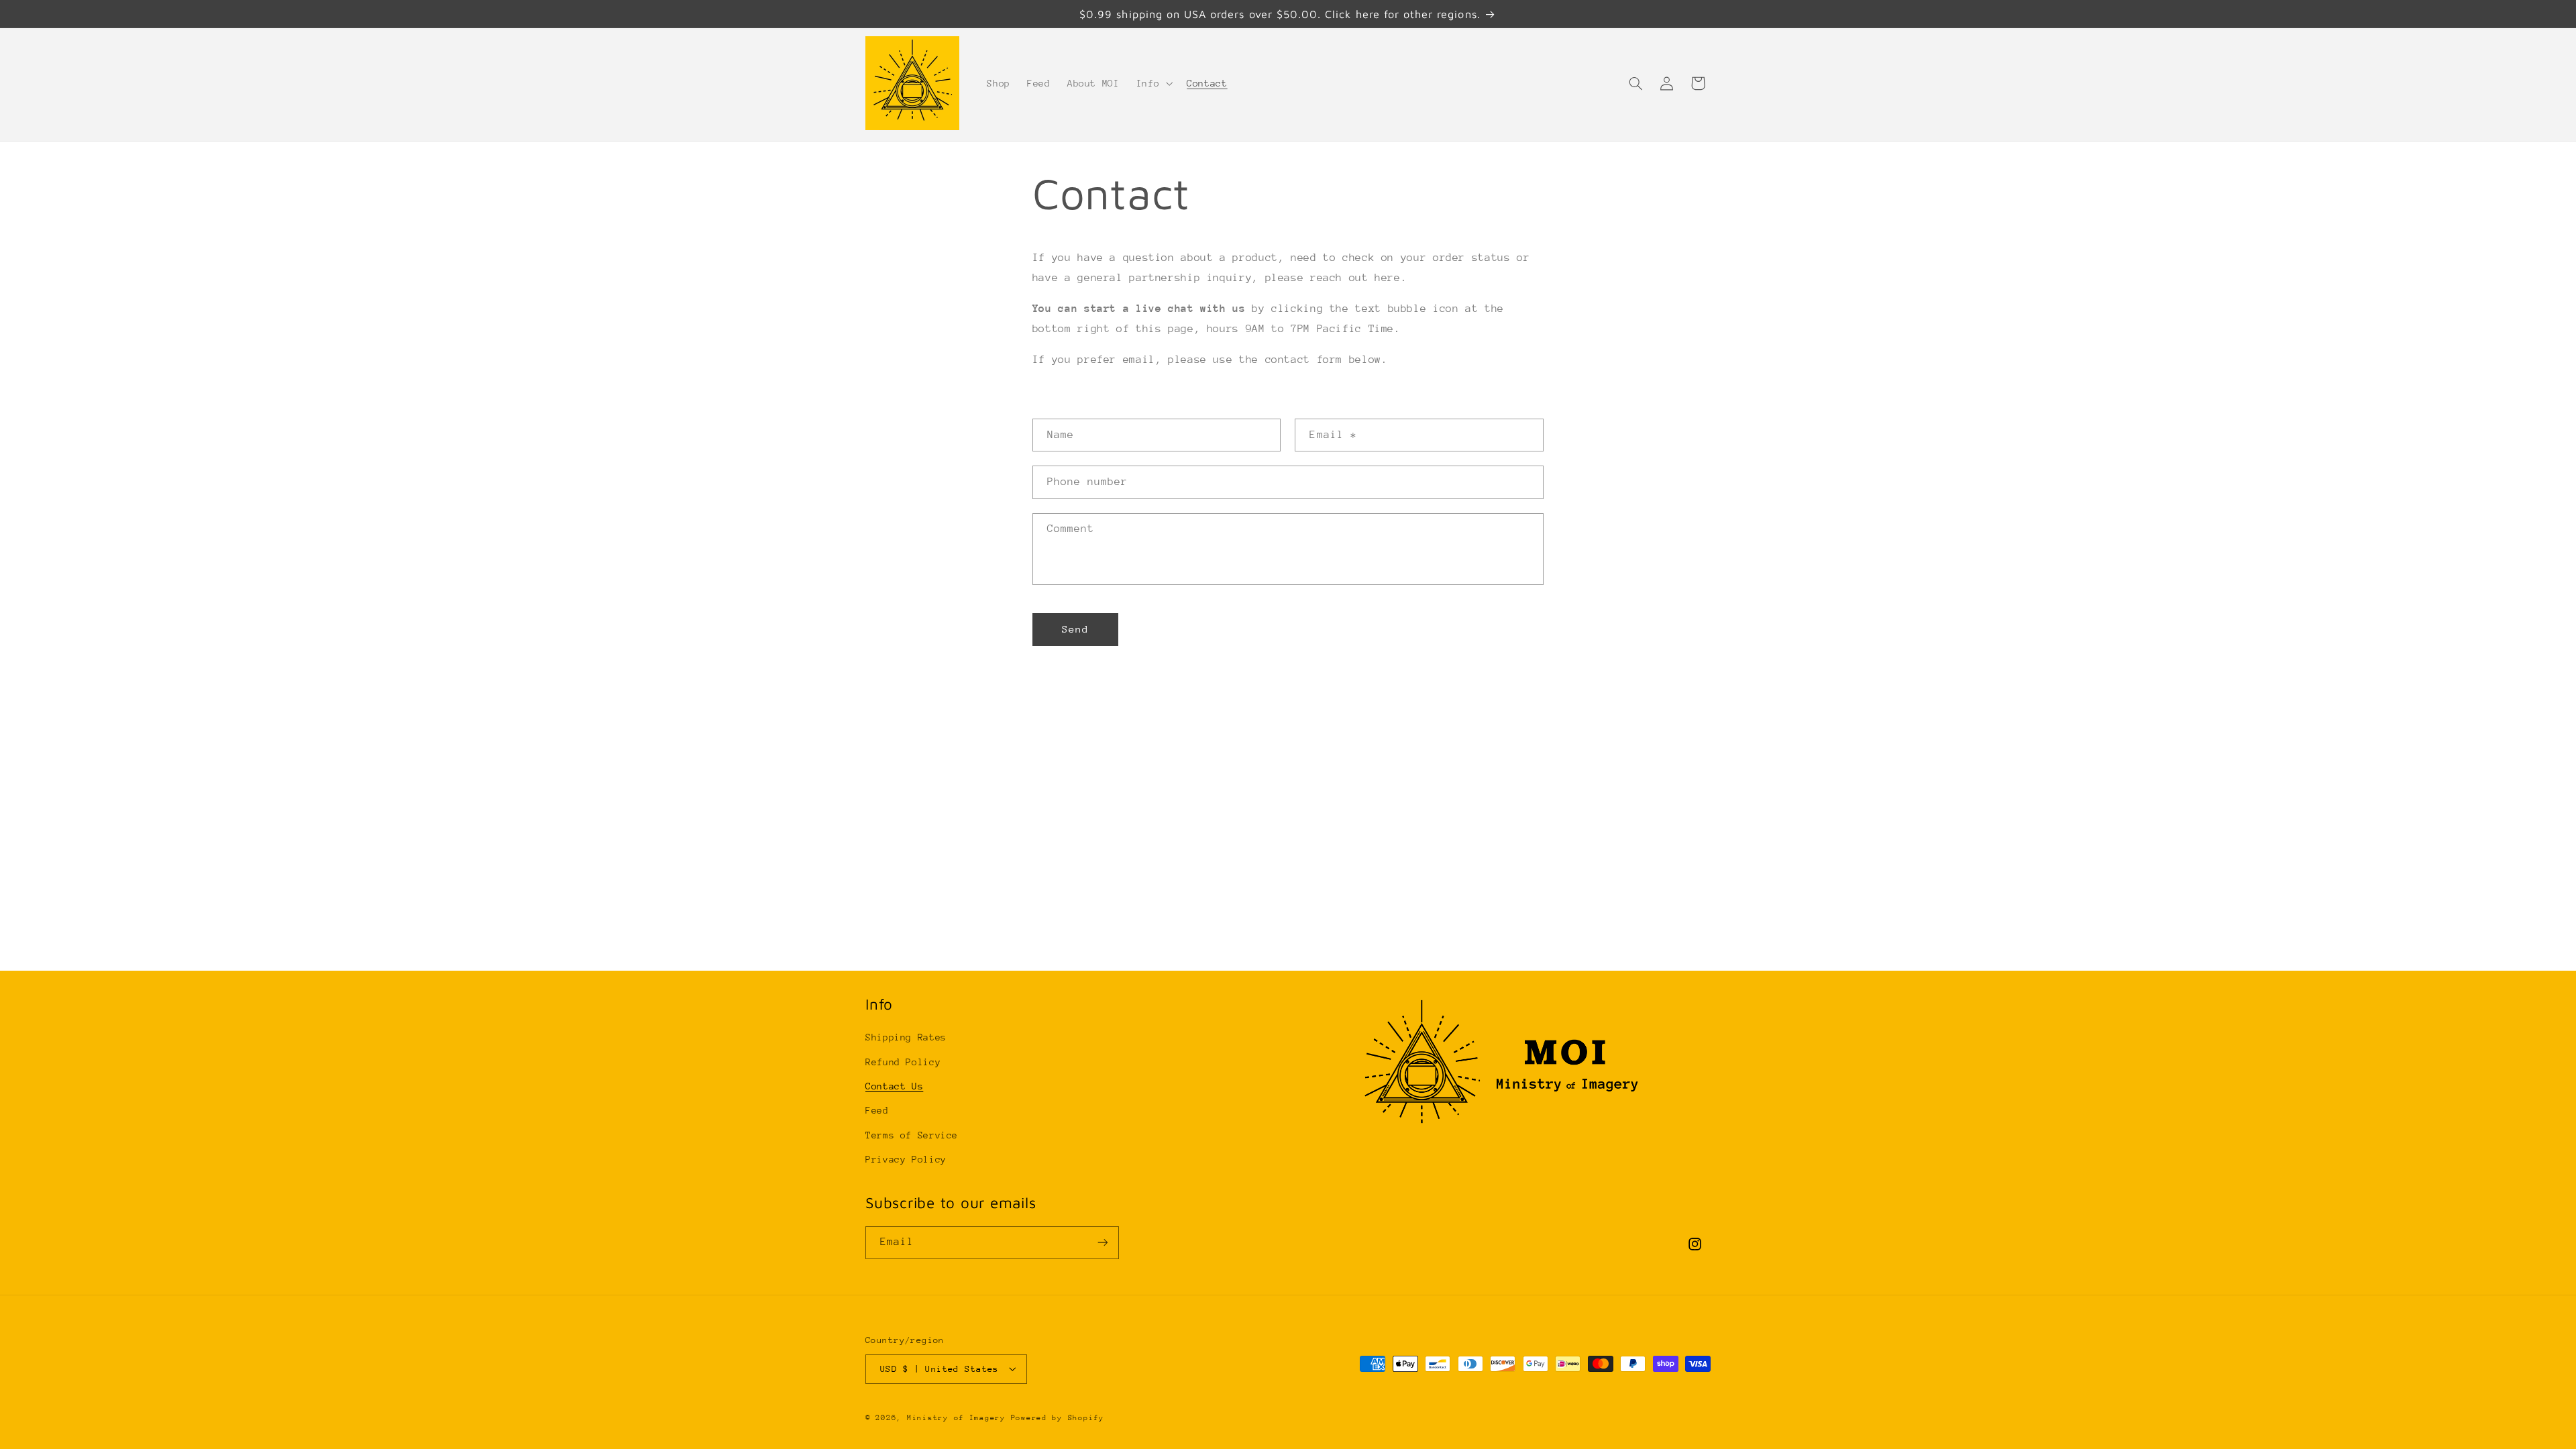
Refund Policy (903, 1062)
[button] (1153, 83)
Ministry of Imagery (956, 1418)
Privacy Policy (906, 1159)
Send (1075, 629)
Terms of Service (912, 1135)
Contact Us (894, 1086)
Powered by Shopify (1058, 1418)
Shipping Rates (906, 1037)
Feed (877, 1110)
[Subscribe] (1103, 1243)
